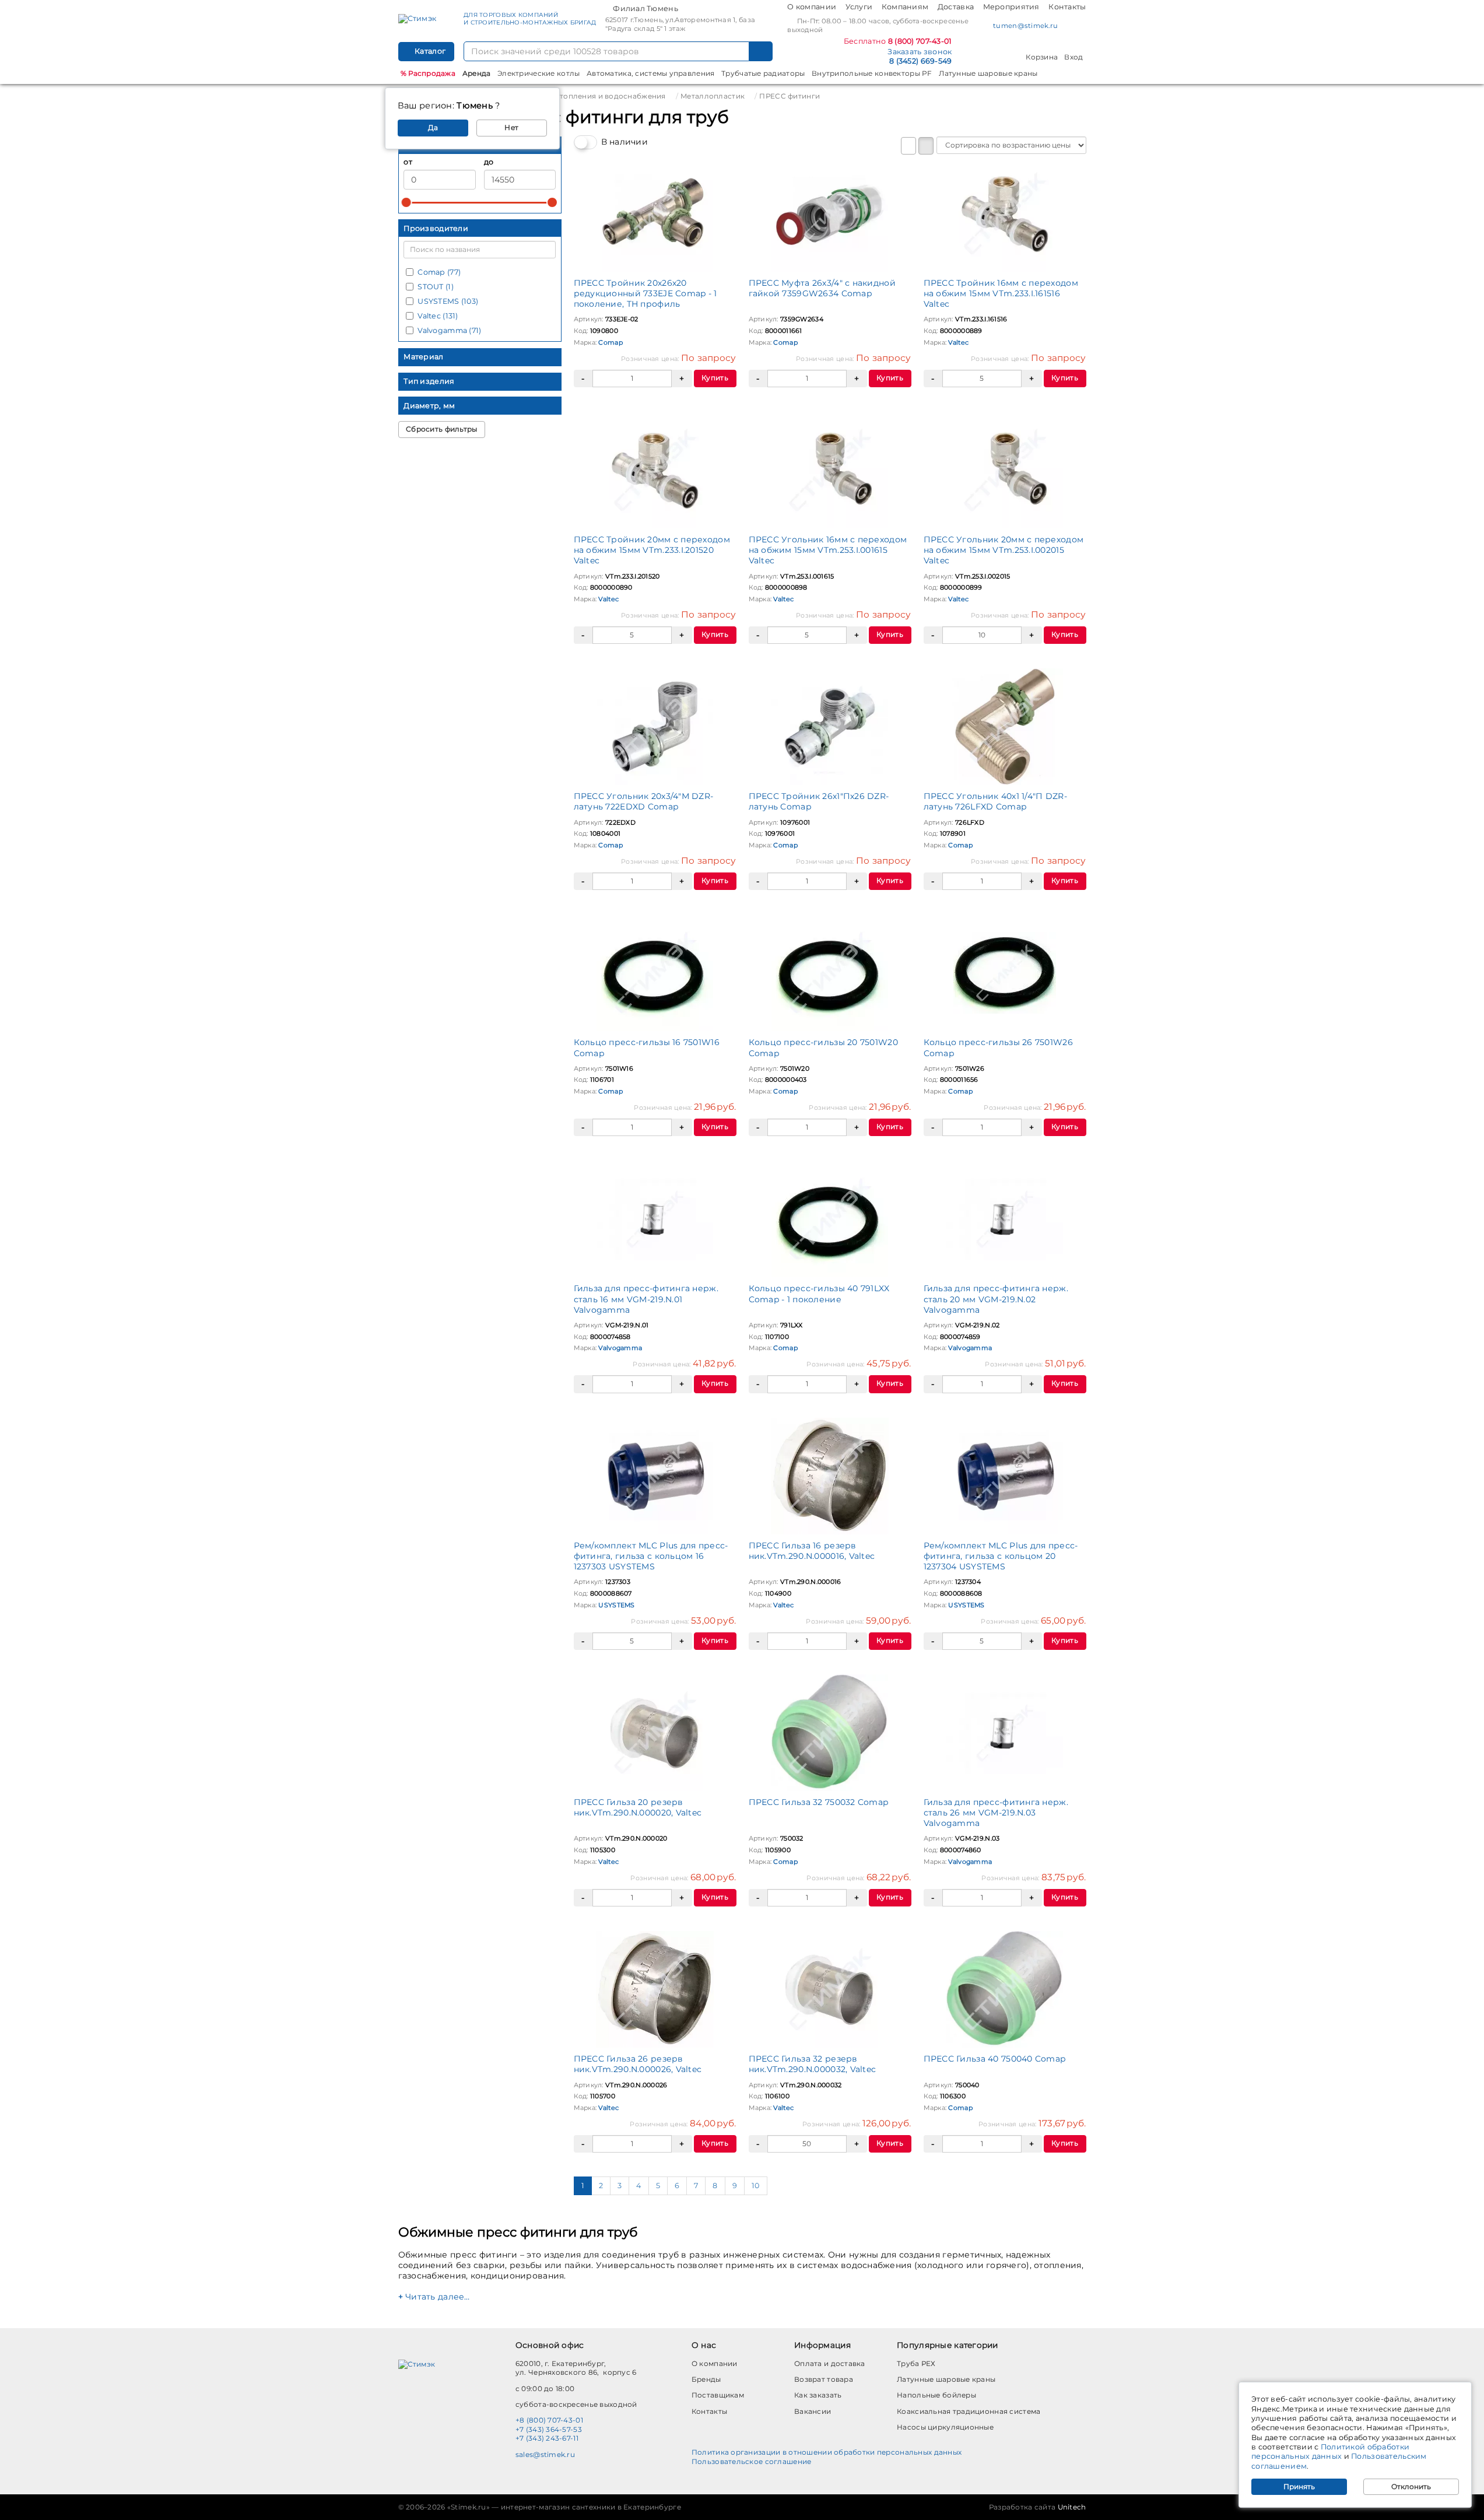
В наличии (625, 142)
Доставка (956, 7)
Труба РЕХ (916, 2363)
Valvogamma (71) (449, 330)
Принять (1299, 2486)
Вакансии (813, 2411)
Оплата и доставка (830, 2363)
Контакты (1067, 7)
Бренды (706, 2379)
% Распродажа (428, 73)
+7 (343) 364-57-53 (549, 2429)
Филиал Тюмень (645, 8)
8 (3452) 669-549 (920, 61)
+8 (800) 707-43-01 (549, 2420)
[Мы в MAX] (1082, 25)
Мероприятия (1011, 7)
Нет (511, 127)
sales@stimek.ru (545, 2454)
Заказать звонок (920, 52)
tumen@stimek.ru (1025, 26)
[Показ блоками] (926, 146)
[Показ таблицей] (908, 146)
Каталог (429, 51)
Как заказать (818, 2395)
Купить (715, 378)
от (408, 162)
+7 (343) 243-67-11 (547, 2438)
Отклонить (1411, 2486)
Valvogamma (620, 1348)
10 (756, 2186)
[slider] (406, 202)
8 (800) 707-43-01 (920, 41)
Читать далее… (438, 2297)
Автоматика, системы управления (650, 73)
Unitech (1072, 2507)
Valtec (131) (438, 316)
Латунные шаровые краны (988, 73)
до (489, 162)
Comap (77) (439, 272)
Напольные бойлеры (936, 2395)
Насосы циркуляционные (945, 2427)
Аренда (477, 73)
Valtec (958, 342)
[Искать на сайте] (761, 51)
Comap (610, 342)
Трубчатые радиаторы (763, 73)
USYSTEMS (616, 1605)
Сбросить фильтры (441, 429)
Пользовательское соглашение (752, 2461)
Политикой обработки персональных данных (1330, 2451)
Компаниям (905, 7)
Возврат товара (824, 2379)
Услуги (859, 7)
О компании (812, 7)
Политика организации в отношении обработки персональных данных (827, 2452)
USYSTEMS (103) (448, 301)
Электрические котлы (538, 73)
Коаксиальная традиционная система (969, 2411)
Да (433, 127)
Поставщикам (718, 2395)
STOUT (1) (436, 287)
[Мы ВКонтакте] (1070, 27)
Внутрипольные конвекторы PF (872, 73)
